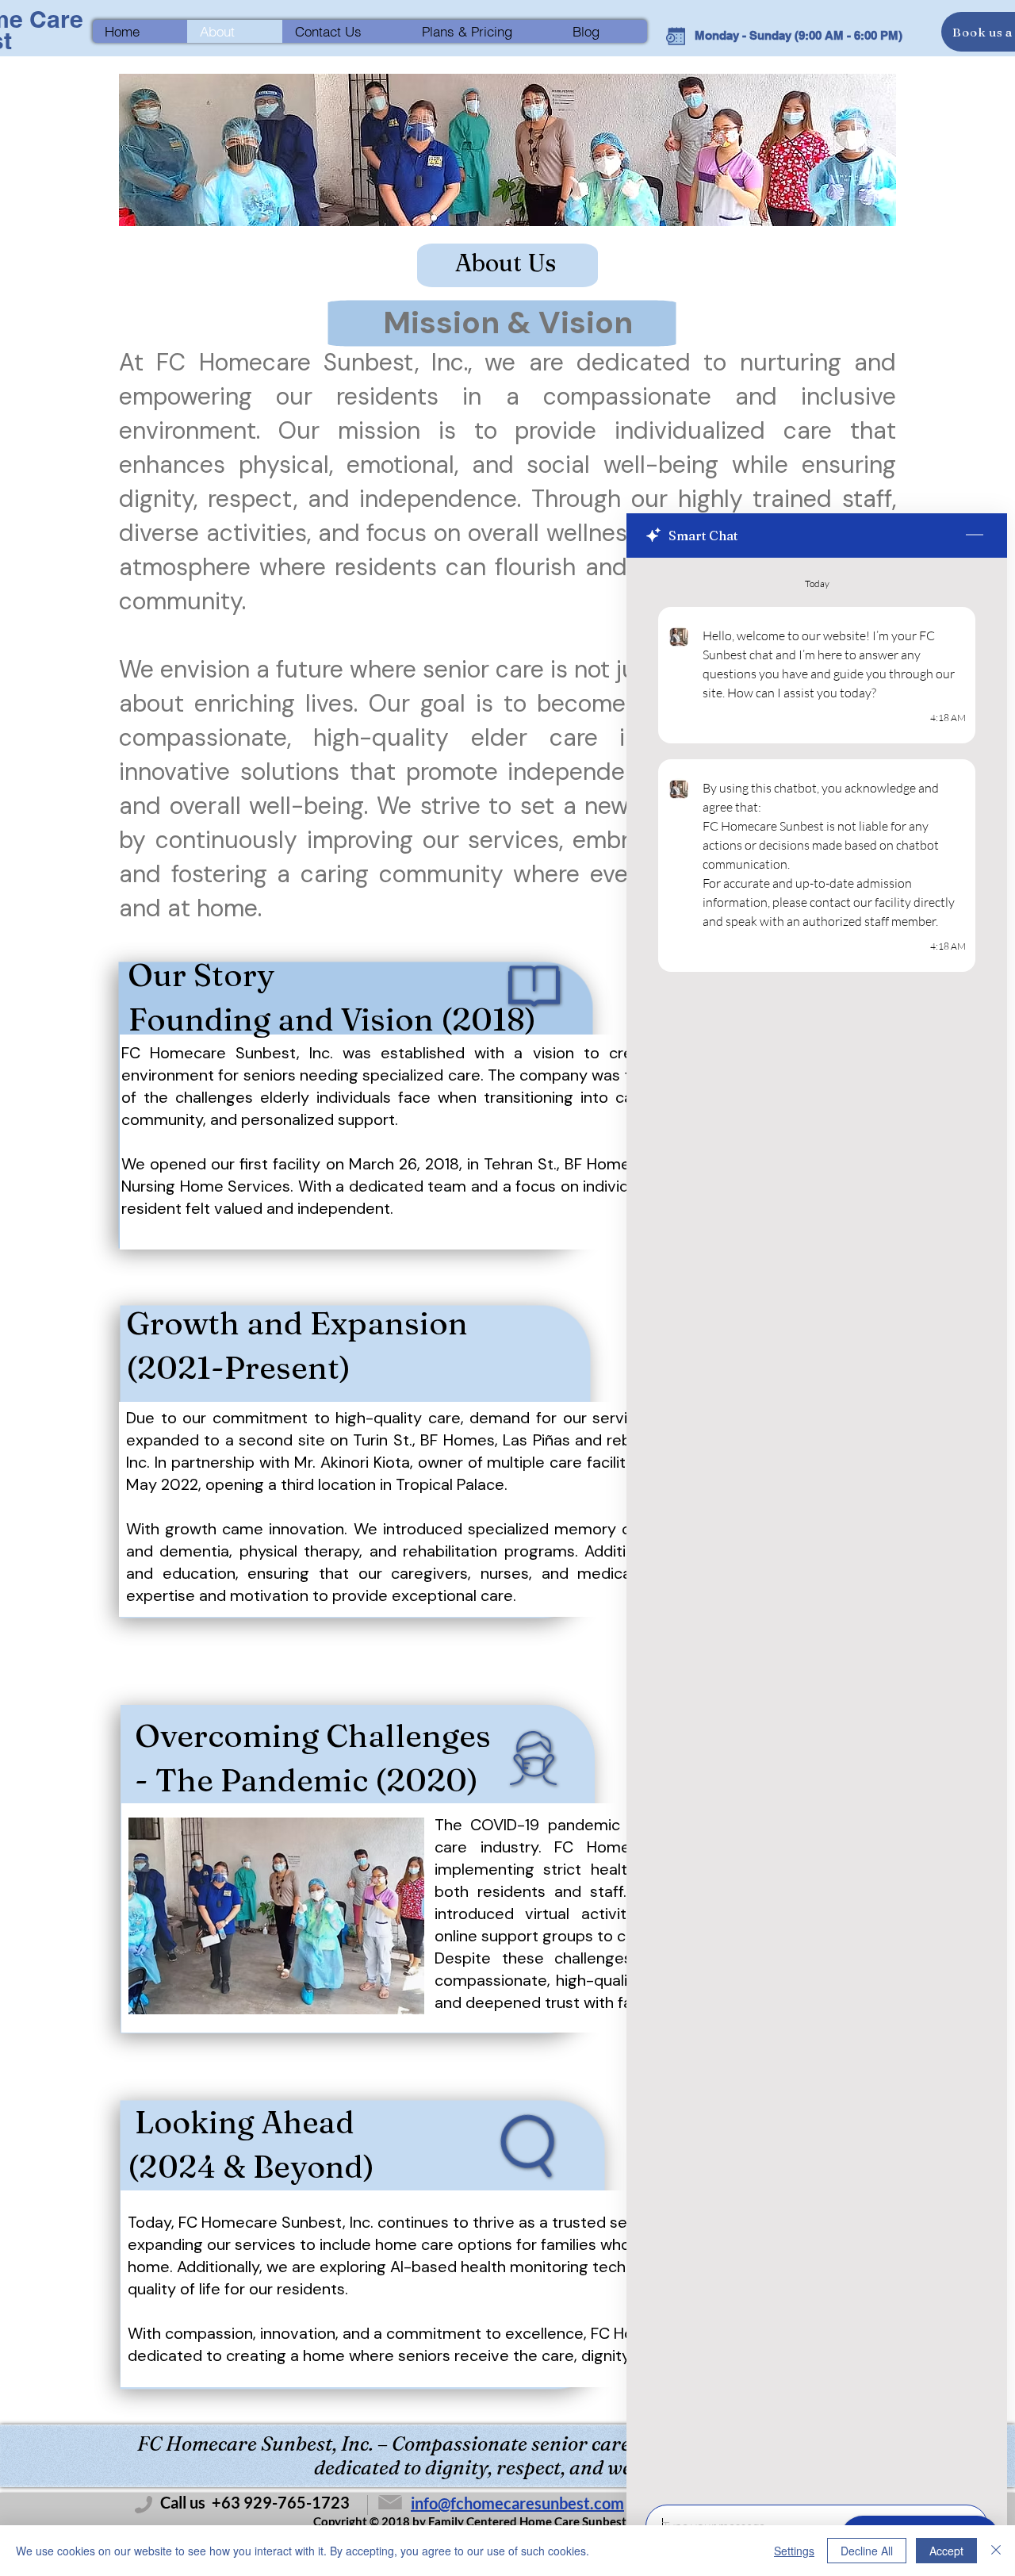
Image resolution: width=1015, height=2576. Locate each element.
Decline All (867, 2551)
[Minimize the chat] (975, 536)
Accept (946, 2551)
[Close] (996, 2551)
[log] (817, 1526)
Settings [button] (794, 2551)
